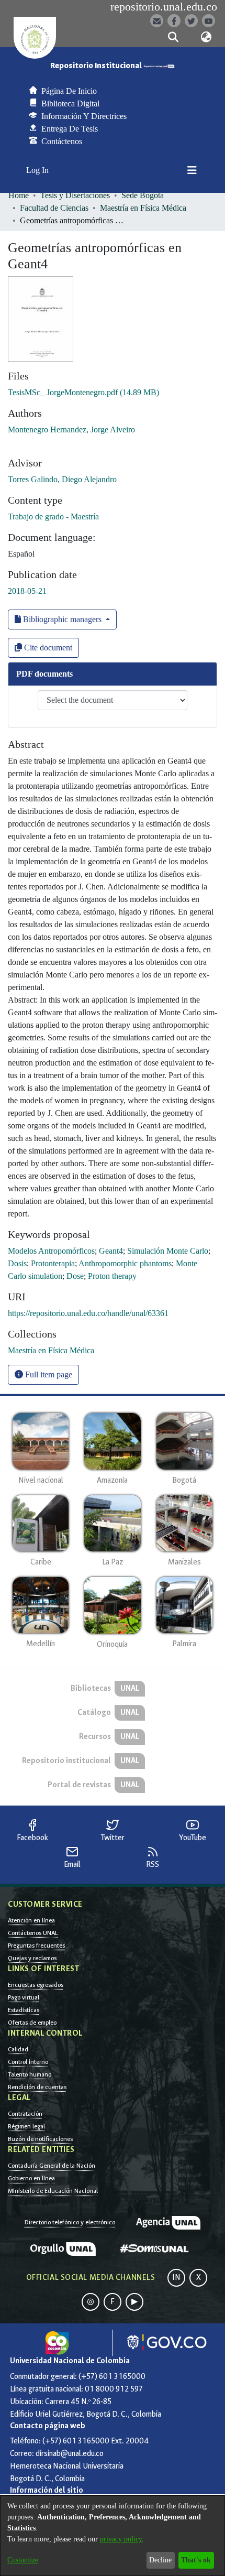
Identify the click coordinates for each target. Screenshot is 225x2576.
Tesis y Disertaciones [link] (75, 195)
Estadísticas (24, 2010)
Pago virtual (24, 1997)
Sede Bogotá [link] (143, 195)
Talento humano (30, 2074)
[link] (83, 392)
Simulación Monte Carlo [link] (168, 1251)
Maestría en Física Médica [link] (143, 208)
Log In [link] (38, 170)
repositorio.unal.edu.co (164, 7)
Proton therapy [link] (112, 1276)
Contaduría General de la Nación (52, 2166)
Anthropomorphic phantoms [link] (125, 1263)
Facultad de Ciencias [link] (54, 208)
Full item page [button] (48, 1374)
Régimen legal (26, 2126)
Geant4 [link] (111, 1251)
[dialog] (113, 2536)
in (176, 2278)
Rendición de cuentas (37, 2087)
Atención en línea (31, 1920)
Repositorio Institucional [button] (97, 66)
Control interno (28, 2062)
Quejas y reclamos (32, 1958)
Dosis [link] (17, 1263)
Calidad (18, 2049)
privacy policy (121, 2539)
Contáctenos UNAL (33, 1933)
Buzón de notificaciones (40, 2139)
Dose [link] (75, 1276)
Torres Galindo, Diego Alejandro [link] (62, 479)
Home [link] (19, 195)
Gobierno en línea (31, 2178)
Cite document (47, 648)
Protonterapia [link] (53, 1263)
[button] (173, 37)
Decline (160, 2560)
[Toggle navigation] (192, 170)
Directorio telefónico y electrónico (70, 2222)
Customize (23, 2560)
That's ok (196, 2560)
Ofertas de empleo (32, 2023)
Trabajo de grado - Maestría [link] (53, 517)
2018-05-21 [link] (27, 591)
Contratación (25, 2114)
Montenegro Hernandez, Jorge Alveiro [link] (71, 430)
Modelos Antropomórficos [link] (51, 1251)
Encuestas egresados (36, 1985)
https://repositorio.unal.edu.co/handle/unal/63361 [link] (88, 1313)
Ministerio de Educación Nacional (53, 2191)
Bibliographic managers (62, 619)
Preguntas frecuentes (36, 1945)
